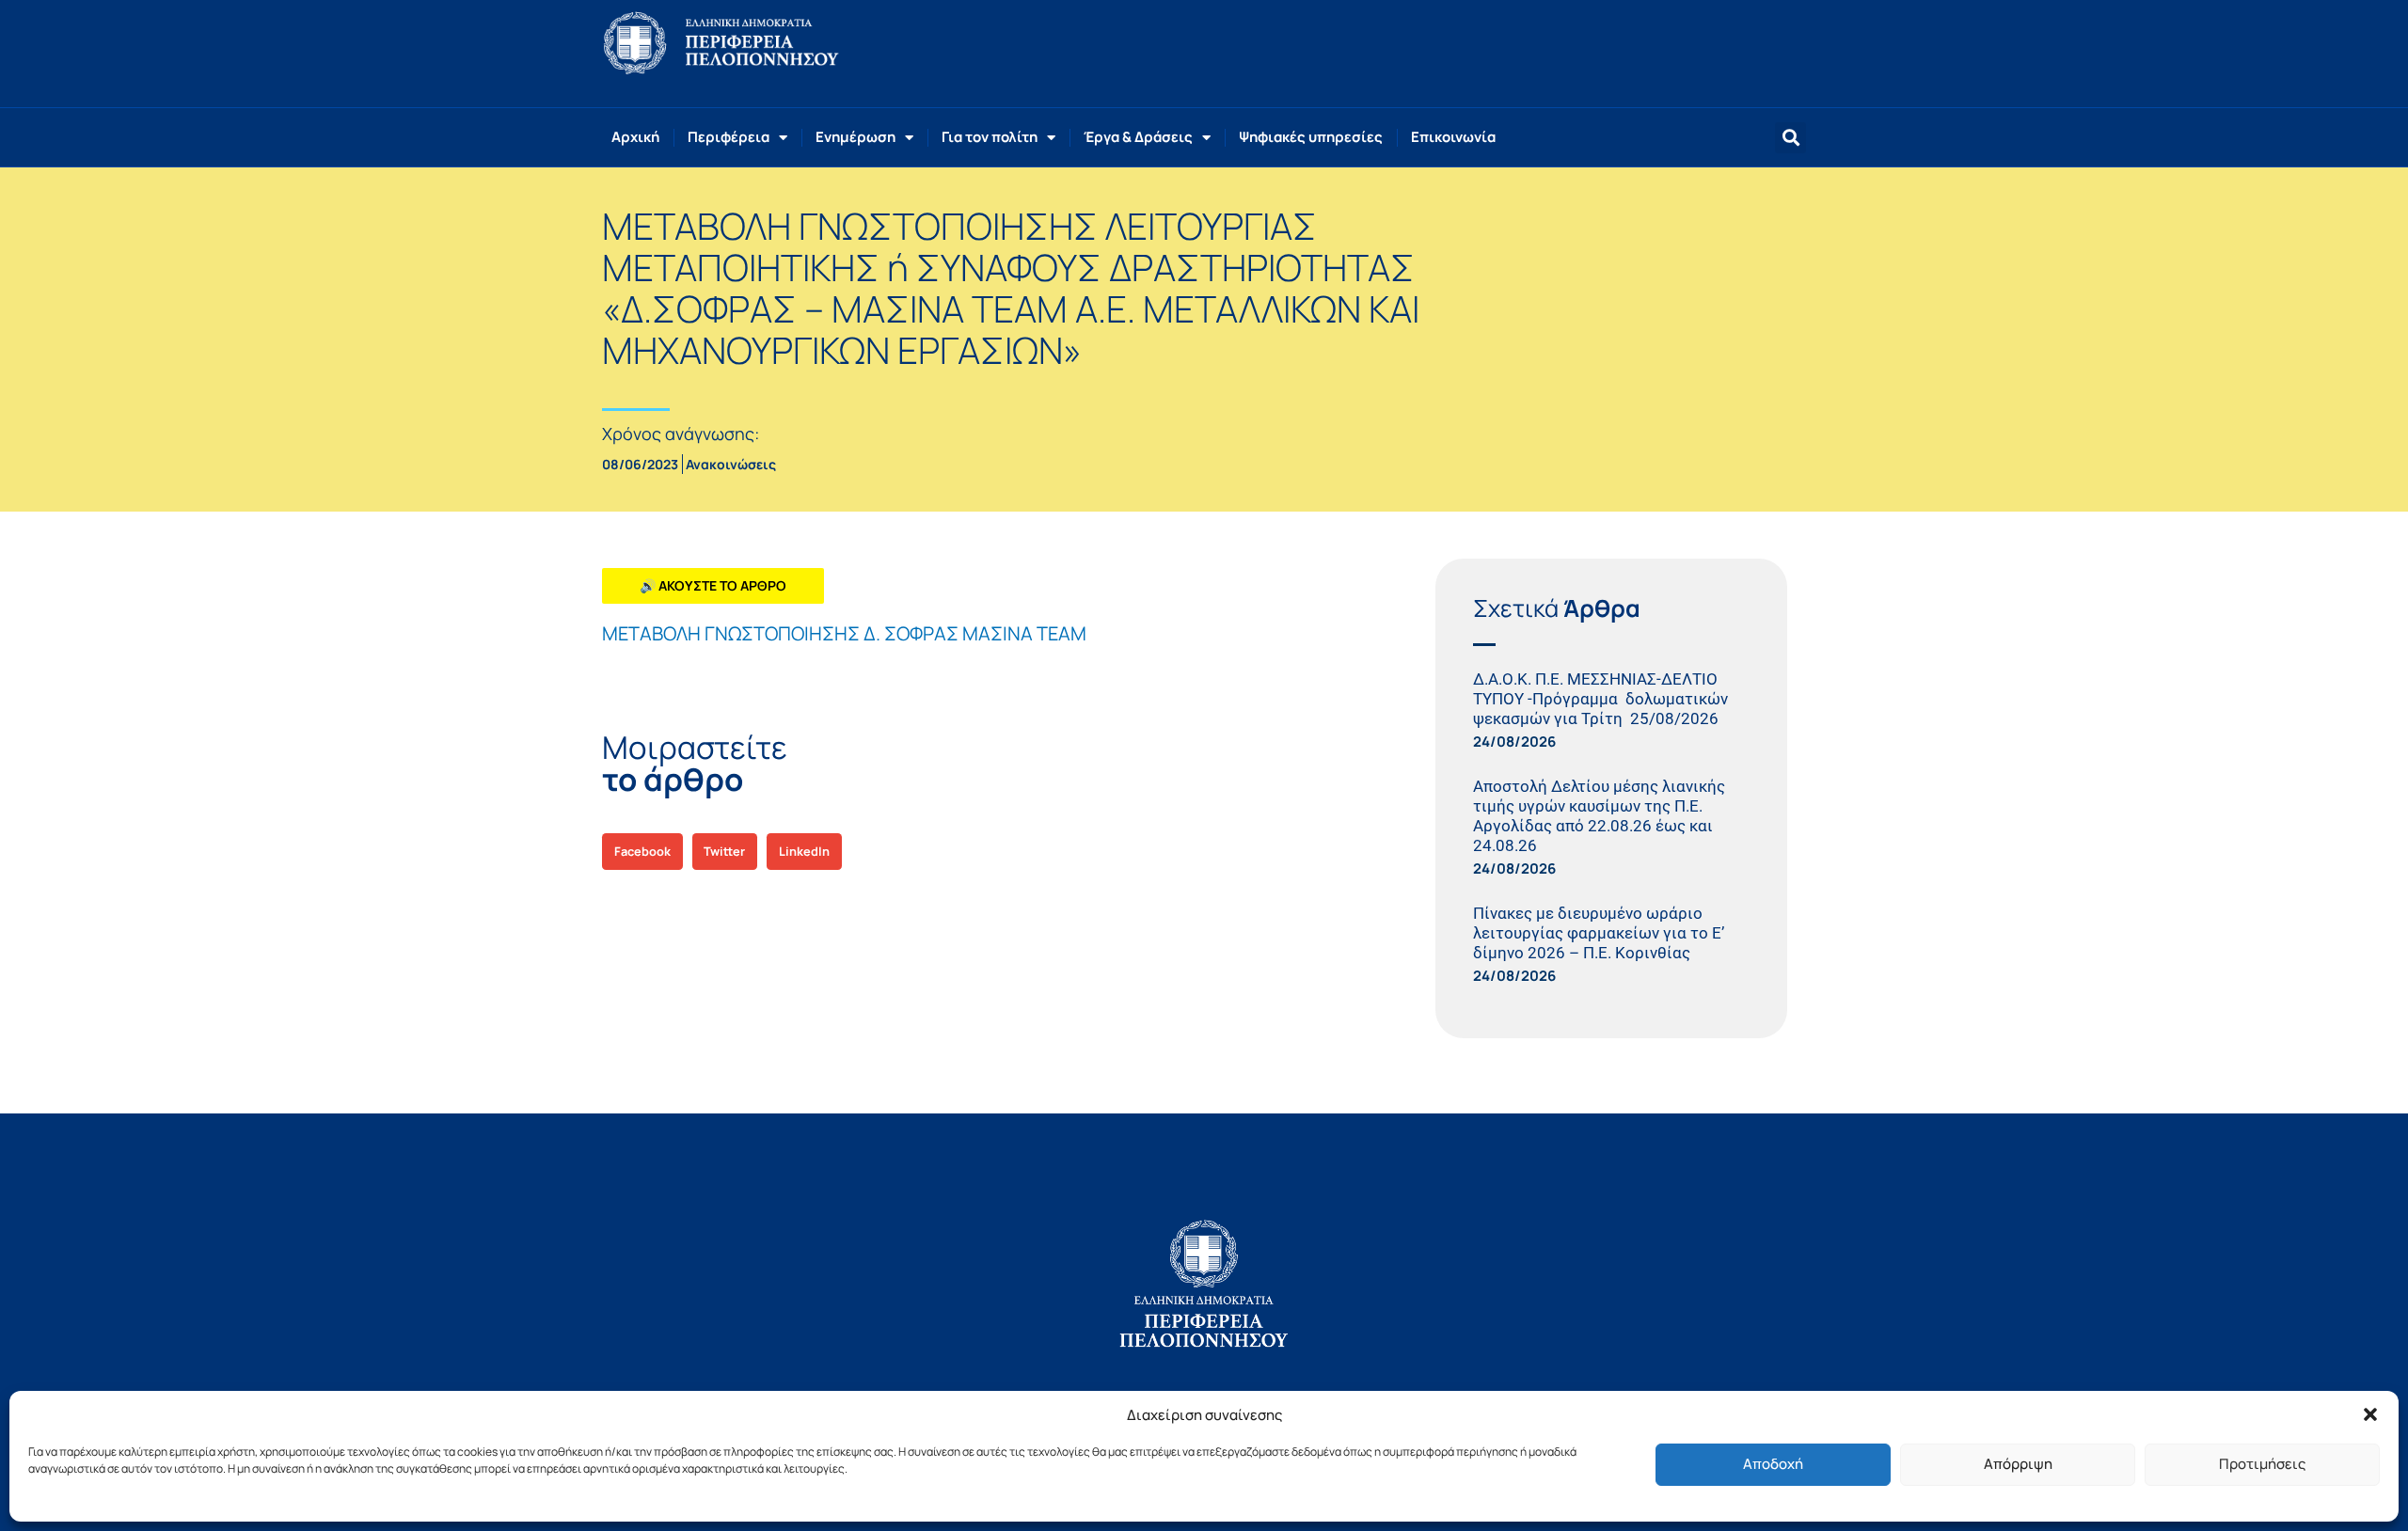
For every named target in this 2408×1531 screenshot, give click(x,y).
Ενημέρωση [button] (855, 137)
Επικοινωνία (1453, 137)
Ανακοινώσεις (731, 464)
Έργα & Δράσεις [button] (1138, 137)
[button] (2370, 1414)
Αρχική (635, 137)
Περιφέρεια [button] (729, 137)
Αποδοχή (1773, 1464)
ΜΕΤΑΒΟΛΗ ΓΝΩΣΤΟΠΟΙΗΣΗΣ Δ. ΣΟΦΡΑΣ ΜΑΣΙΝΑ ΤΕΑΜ (844, 633)
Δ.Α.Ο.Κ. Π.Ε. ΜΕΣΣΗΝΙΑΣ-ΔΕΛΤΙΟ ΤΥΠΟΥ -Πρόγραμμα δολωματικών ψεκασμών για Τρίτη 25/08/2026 (1600, 699)
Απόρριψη (2018, 1464)
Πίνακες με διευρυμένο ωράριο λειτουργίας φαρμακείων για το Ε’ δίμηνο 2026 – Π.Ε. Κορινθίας (1599, 933)
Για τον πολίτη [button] (990, 137)
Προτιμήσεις (2262, 1464)
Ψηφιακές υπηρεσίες (1311, 137)
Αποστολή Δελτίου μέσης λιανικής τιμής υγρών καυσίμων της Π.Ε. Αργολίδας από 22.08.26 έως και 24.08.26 (1599, 816)
